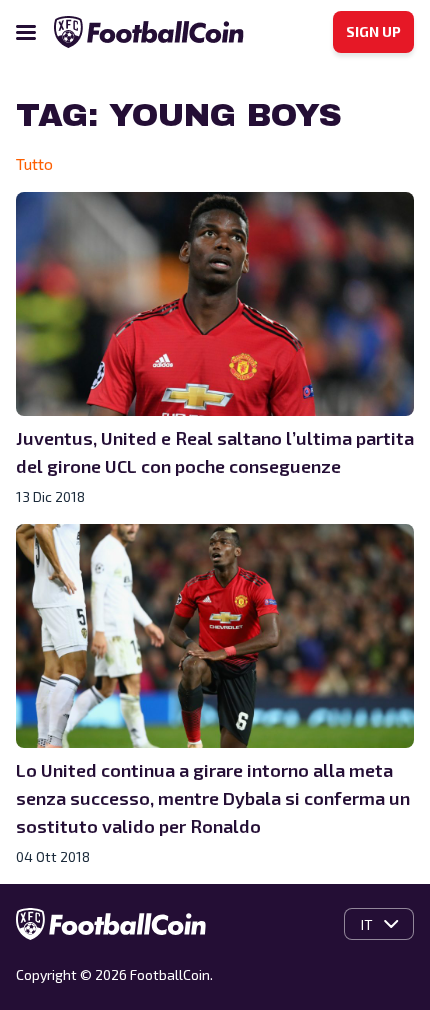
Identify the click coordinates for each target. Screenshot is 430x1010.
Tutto (34, 163)
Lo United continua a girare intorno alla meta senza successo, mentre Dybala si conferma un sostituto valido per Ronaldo (213, 798)
